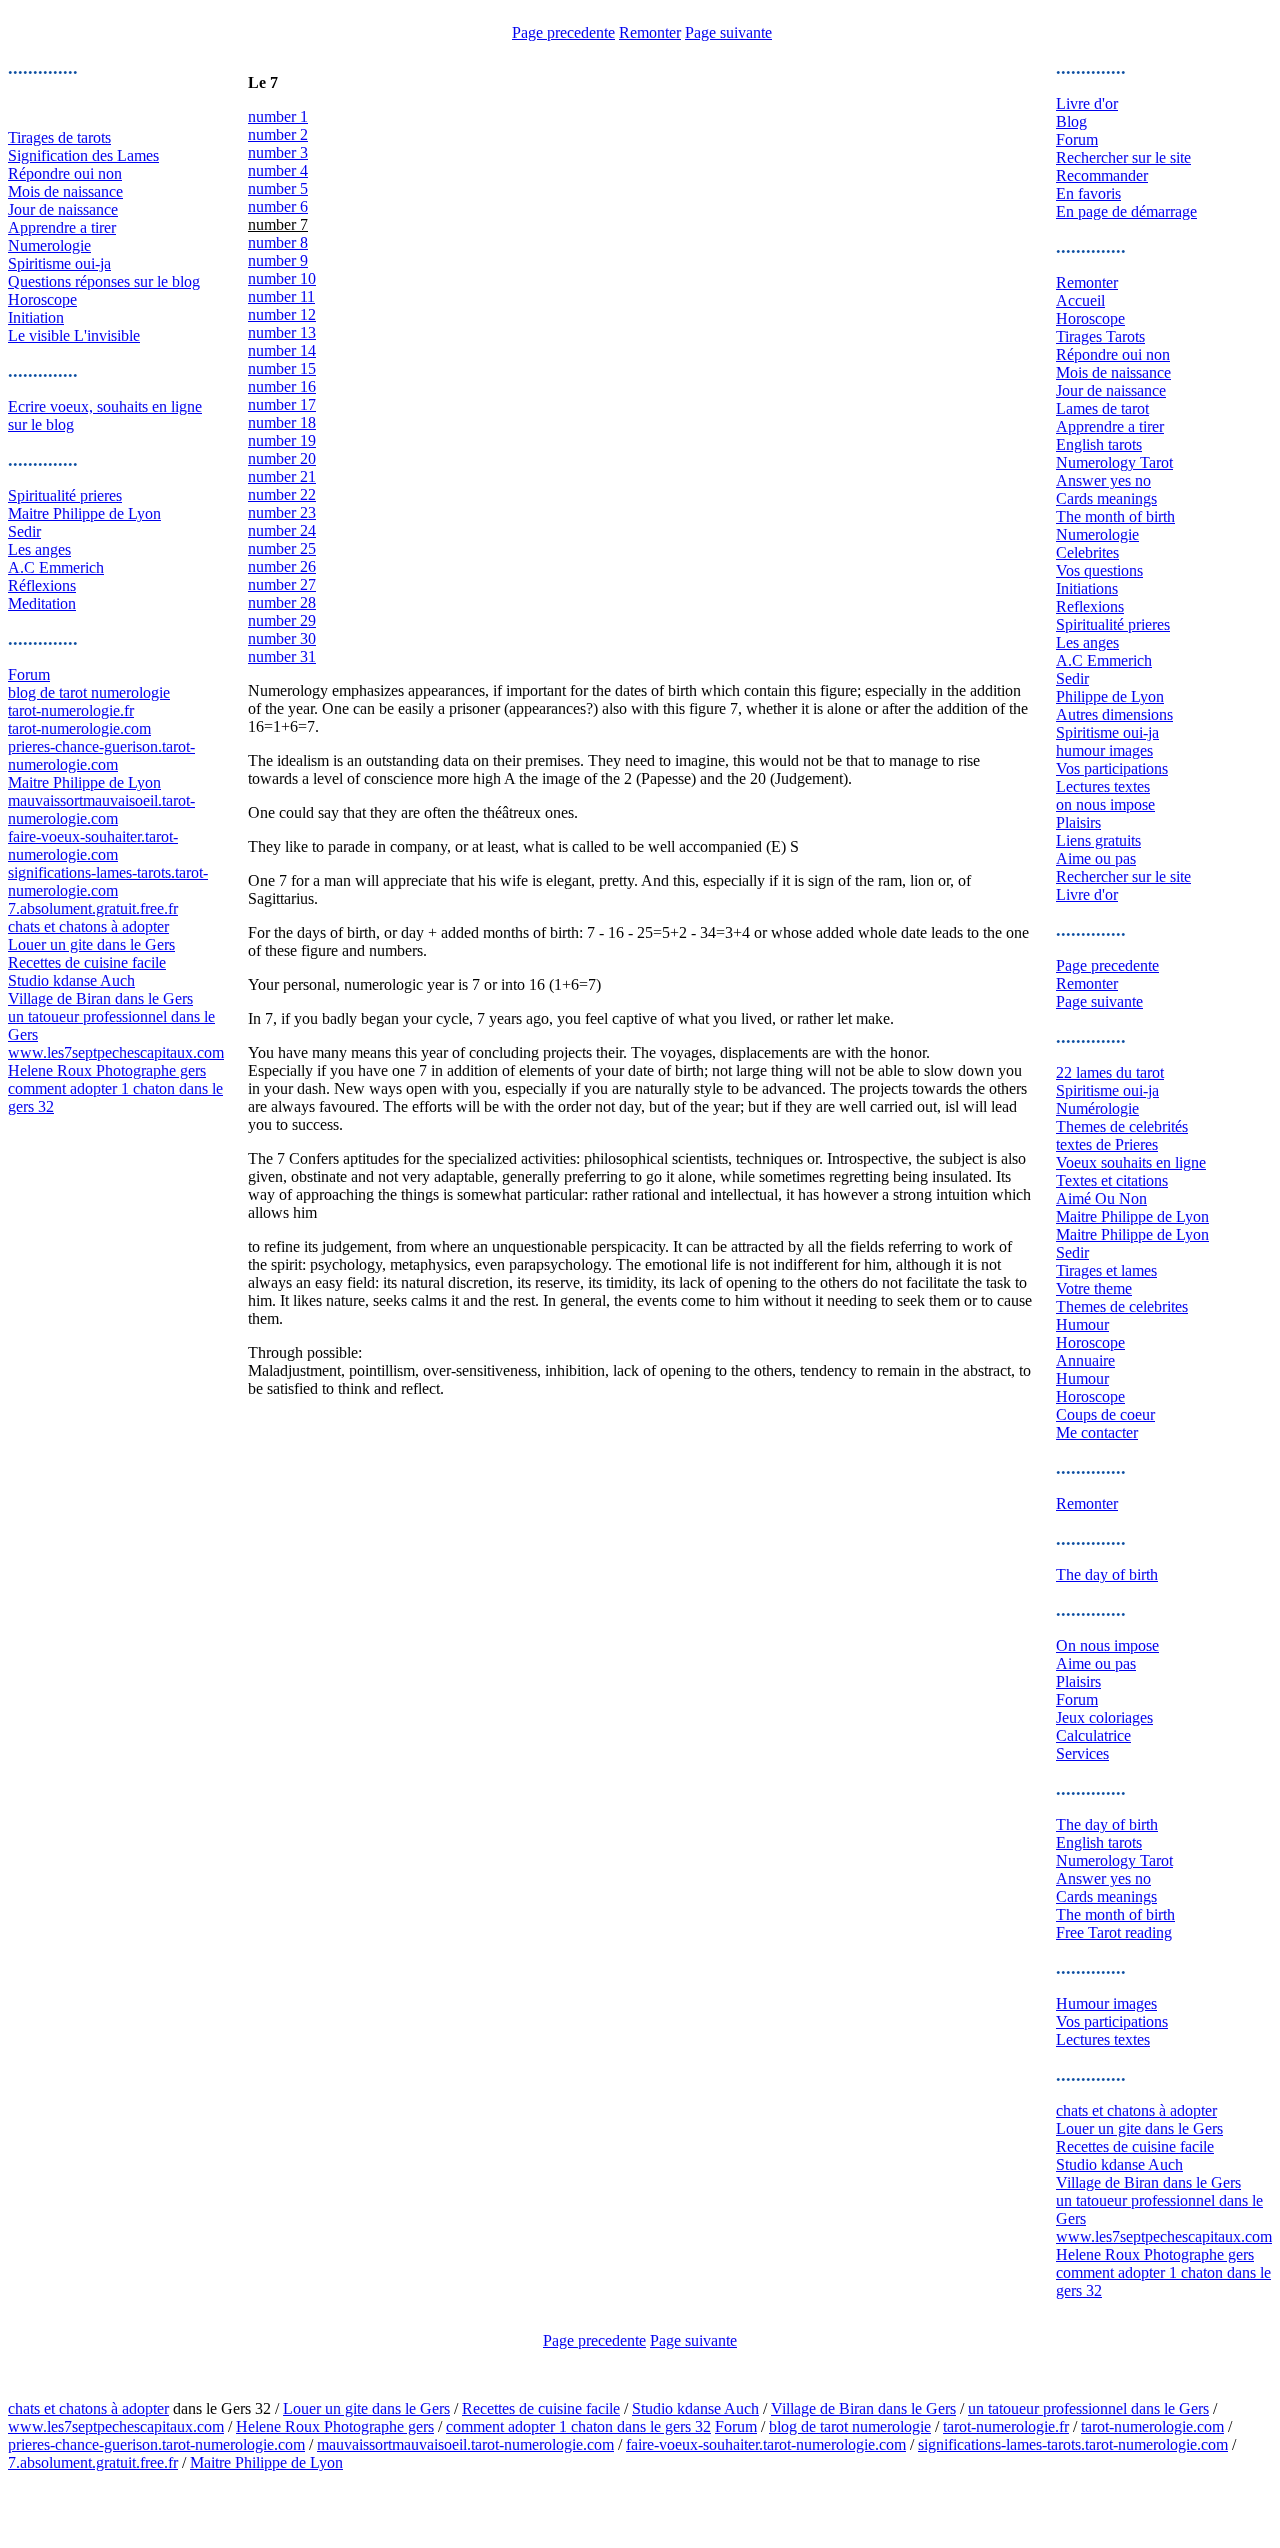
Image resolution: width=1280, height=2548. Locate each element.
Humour (1082, 1324)
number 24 (282, 530)
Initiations (1087, 588)
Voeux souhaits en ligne (1131, 1162)
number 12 (282, 314)
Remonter (650, 32)
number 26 (282, 566)
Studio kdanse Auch (71, 980)
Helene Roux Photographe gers (107, 1070)
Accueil (1080, 300)
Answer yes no (1103, 480)
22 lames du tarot (1110, 1072)
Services (1082, 1753)
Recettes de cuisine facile (87, 962)
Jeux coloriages (1104, 1717)
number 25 (282, 548)
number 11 (281, 296)
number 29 (282, 620)
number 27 (282, 584)
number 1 (278, 116)
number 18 (282, 422)
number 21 (282, 476)
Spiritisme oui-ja (59, 263)
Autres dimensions (1114, 714)
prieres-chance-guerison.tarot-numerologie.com (101, 755)
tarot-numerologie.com (79, 728)
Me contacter (1097, 1432)
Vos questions (1099, 570)
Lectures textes (1103, 786)
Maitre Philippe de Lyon (84, 513)
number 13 (282, 332)
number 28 (282, 602)
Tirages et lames (1106, 1270)
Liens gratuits (1098, 840)
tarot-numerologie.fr (71, 710)
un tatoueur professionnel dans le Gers (1088, 2408)
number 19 (282, 440)
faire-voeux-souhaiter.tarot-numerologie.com (93, 845)
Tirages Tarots (1100, 336)
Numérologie (1097, 1108)
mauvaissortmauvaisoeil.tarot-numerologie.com (101, 809)
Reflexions (1090, 606)
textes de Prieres (1107, 1144)
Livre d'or (1087, 103)
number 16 (282, 386)
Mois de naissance (65, 191)
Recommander (1102, 175)
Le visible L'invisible (74, 335)
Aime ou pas (1096, 858)
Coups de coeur (1105, 1414)
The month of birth (1115, 516)
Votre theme (1094, 1288)
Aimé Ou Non (1101, 1198)
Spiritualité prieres (65, 495)
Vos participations (1112, 768)
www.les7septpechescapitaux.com (116, 1052)
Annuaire (1085, 1360)
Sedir (24, 531)
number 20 (282, 458)
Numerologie (49, 245)
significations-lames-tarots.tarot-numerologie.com (108, 881)
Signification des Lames (83, 155)
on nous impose (1105, 804)
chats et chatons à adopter (88, 926)
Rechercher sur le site (1123, 157)
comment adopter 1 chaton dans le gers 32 (578, 2426)
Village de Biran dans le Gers (100, 998)
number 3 (278, 152)
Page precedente (563, 32)
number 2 (278, 134)
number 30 (282, 638)
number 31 (282, 656)
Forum (29, 674)
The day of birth (1107, 1574)
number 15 (282, 368)
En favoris (1088, 193)
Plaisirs (1078, 822)
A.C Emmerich (56, 567)
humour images (1104, 750)
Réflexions (42, 585)
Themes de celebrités (1122, 1126)
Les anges (39, 549)
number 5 (278, 188)
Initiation (36, 317)
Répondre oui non (65, 173)
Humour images (1106, 2003)
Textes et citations (1112, 1180)
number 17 (282, 404)
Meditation (42, 603)
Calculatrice (1093, 1735)
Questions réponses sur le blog (104, 281)
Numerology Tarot (1114, 462)
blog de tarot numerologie (89, 692)
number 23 (282, 512)
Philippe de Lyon (1110, 696)
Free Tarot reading (1114, 1932)
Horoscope (42, 299)
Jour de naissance (63, 209)
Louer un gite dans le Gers (91, 944)
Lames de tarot (1102, 408)
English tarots (1099, 444)
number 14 (282, 350)
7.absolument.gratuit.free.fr (93, 908)
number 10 (282, 278)
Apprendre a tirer (62, 227)
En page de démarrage (1126, 211)
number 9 (278, 260)
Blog (1071, 121)
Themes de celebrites (1122, 1306)
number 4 (278, 170)
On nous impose (1107, 1645)
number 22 (282, 494)
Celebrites (1087, 552)
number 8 (278, 242)
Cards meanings (1106, 498)
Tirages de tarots (59, 137)
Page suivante (728, 32)
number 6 (278, 206)
